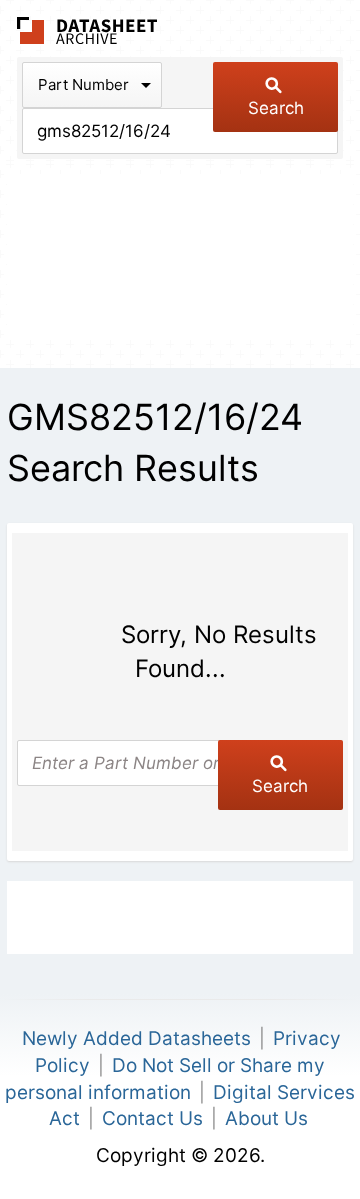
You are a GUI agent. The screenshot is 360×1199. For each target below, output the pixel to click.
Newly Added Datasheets (136, 1038)
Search (276, 108)
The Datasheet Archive (87, 30)
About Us (266, 1118)
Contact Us (152, 1118)
